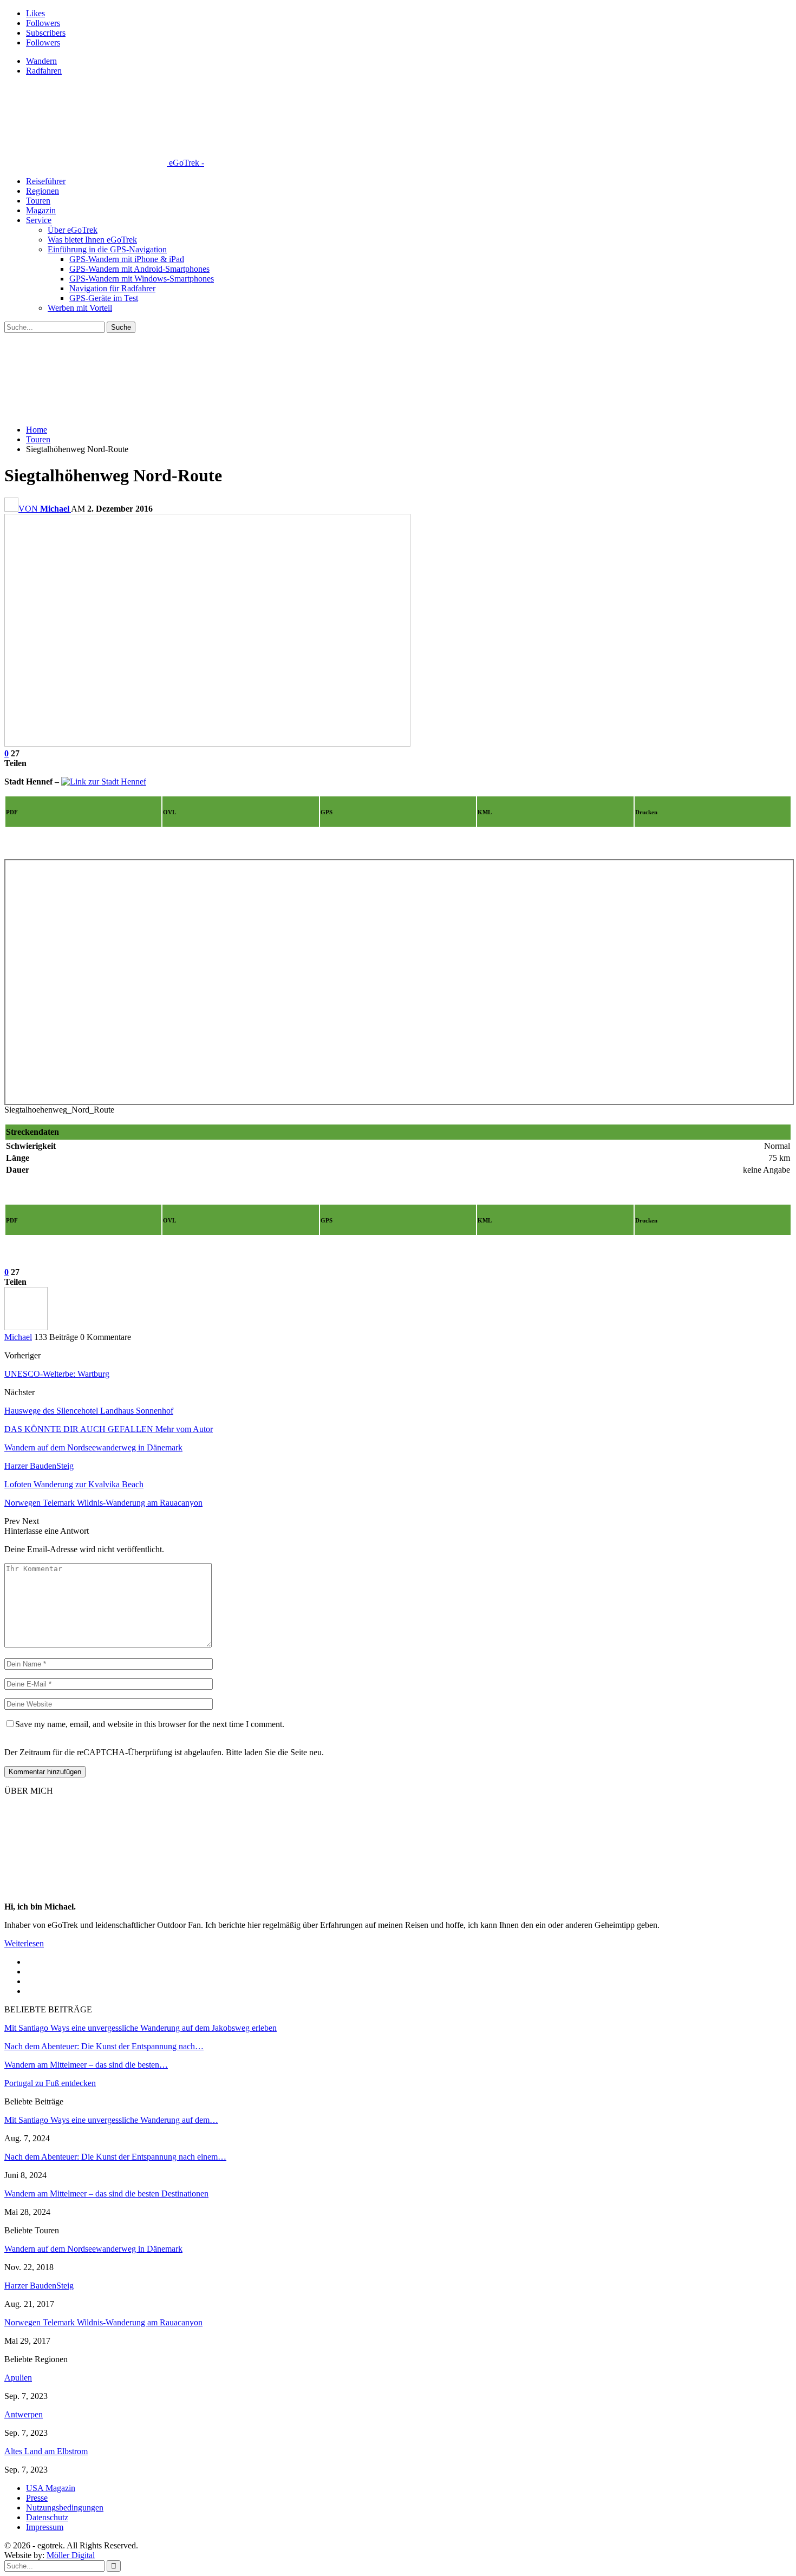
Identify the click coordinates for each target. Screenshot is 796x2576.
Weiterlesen (24, 1943)
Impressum (45, 2527)
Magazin (41, 210)
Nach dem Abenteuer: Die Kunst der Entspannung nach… (104, 2046)
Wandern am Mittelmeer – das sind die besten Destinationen (106, 2193)
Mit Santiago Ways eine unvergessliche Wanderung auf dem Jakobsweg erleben (141, 2028)
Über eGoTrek (73, 230)
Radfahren (44, 71)
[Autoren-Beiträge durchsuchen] (26, 1327)
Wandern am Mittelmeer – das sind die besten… (86, 2065)
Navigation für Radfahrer (112, 288)
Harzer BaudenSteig (39, 2286)
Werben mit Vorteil (80, 308)
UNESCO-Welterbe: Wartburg (57, 1374)
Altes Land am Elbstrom (46, 2451)
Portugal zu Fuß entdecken (50, 2083)
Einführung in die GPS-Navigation (107, 249)
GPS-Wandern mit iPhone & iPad (127, 259)
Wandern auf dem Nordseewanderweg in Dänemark (93, 2249)
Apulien (18, 2378)
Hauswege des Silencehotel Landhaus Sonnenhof (89, 1411)
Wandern (41, 61)
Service (39, 220)
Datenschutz (47, 2517)
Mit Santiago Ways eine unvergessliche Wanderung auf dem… (111, 2120)
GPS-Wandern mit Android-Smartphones (139, 269)
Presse (37, 2498)
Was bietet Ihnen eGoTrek (92, 240)
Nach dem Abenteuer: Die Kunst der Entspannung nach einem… (115, 2157)
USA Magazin (51, 2488)
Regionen (43, 191)
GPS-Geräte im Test (104, 298)
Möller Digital (71, 2555)
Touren (38, 201)
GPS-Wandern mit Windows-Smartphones (142, 279)
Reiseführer (46, 181)
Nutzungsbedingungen (65, 2508)
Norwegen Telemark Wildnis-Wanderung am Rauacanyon (103, 2322)
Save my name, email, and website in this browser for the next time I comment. (150, 1724)
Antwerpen (24, 2414)
